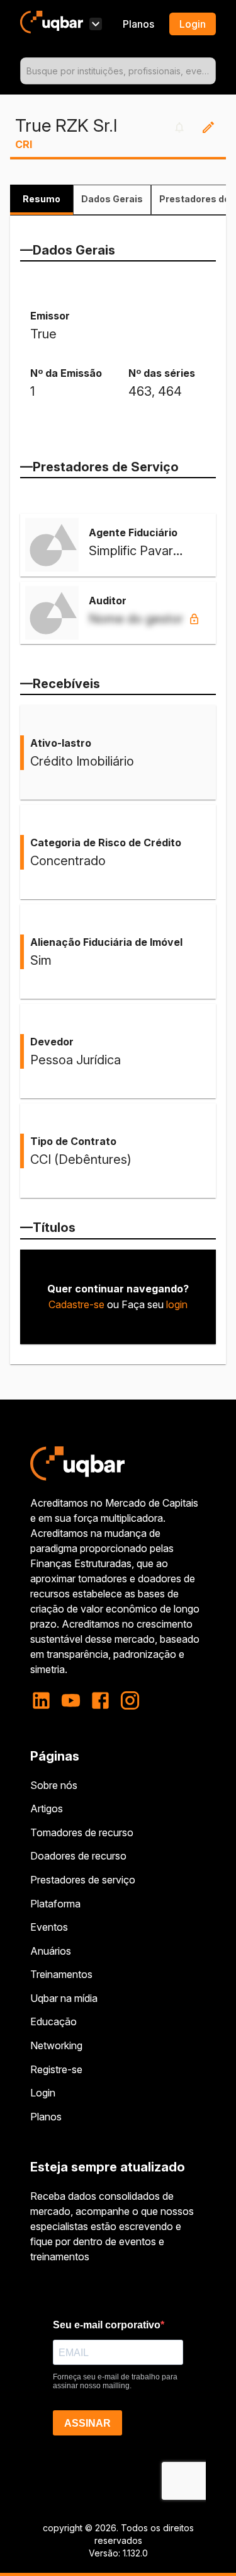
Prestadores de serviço (83, 1880)
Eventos (49, 1927)
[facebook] (100, 1700)
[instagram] (130, 1700)
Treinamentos (61, 1974)
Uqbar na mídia (64, 1998)
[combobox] (118, 71)
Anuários (51, 1951)
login (177, 1304)
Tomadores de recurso (82, 1832)
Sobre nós (54, 1785)
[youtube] (71, 1700)
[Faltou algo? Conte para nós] (208, 127)
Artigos (47, 1808)
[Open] (210, 71)
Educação (53, 2021)
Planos (138, 24)
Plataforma (55, 1904)
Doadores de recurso (78, 1856)
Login (43, 2093)
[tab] (42, 200)
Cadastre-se (76, 1304)
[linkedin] (45, 1700)
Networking (56, 2045)
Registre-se (56, 2069)
